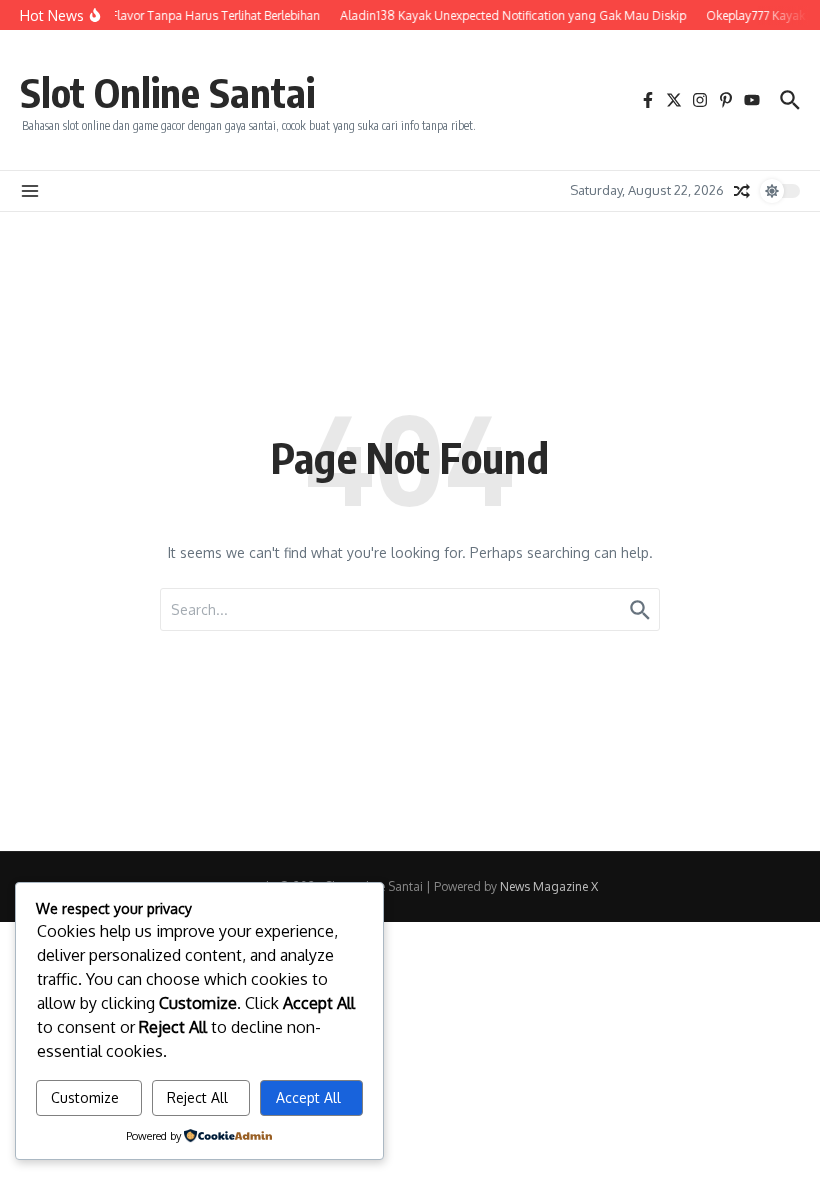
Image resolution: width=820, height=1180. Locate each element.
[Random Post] (742, 191)
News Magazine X (549, 886)
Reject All (197, 1097)
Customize (85, 1097)
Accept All (308, 1097)
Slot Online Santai (167, 92)
